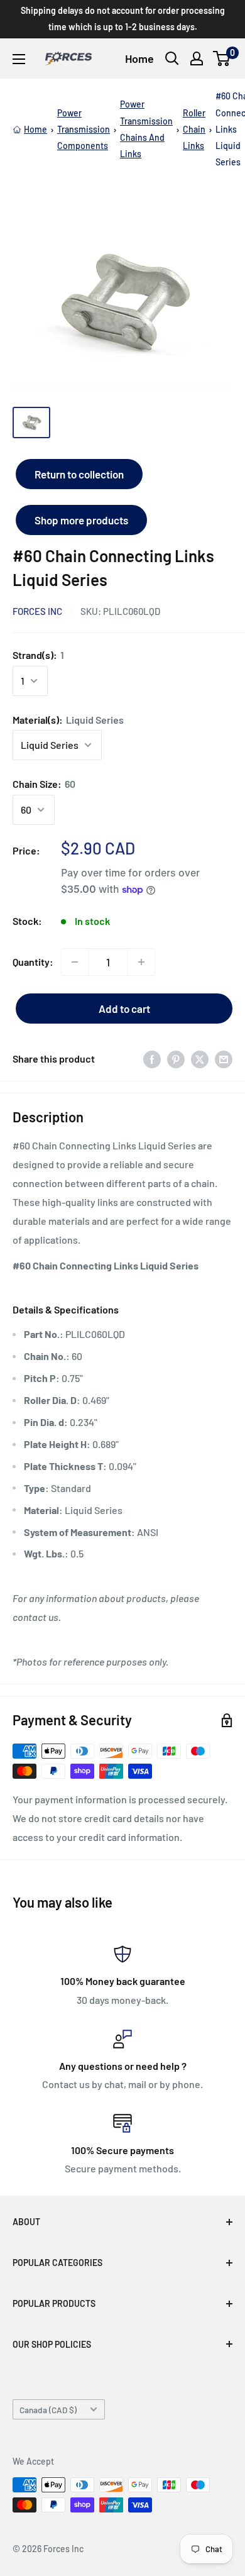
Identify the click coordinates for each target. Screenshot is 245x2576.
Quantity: (33, 962)
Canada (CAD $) (48, 2410)
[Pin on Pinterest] (176, 1059)
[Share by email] (224, 1059)
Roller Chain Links (194, 129)
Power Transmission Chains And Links (146, 129)
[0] (222, 58)
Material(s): (68, 720)
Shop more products (81, 520)
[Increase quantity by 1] (141, 962)
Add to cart (124, 1009)
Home (139, 58)
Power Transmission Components (84, 129)
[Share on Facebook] (152, 1059)
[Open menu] (19, 59)
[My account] (197, 58)
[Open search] (172, 58)
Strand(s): (38, 655)
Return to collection (79, 474)
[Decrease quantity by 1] (75, 962)
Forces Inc (37, 611)
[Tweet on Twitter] (200, 1059)
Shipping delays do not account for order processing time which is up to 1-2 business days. (123, 19)
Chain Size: (44, 784)
